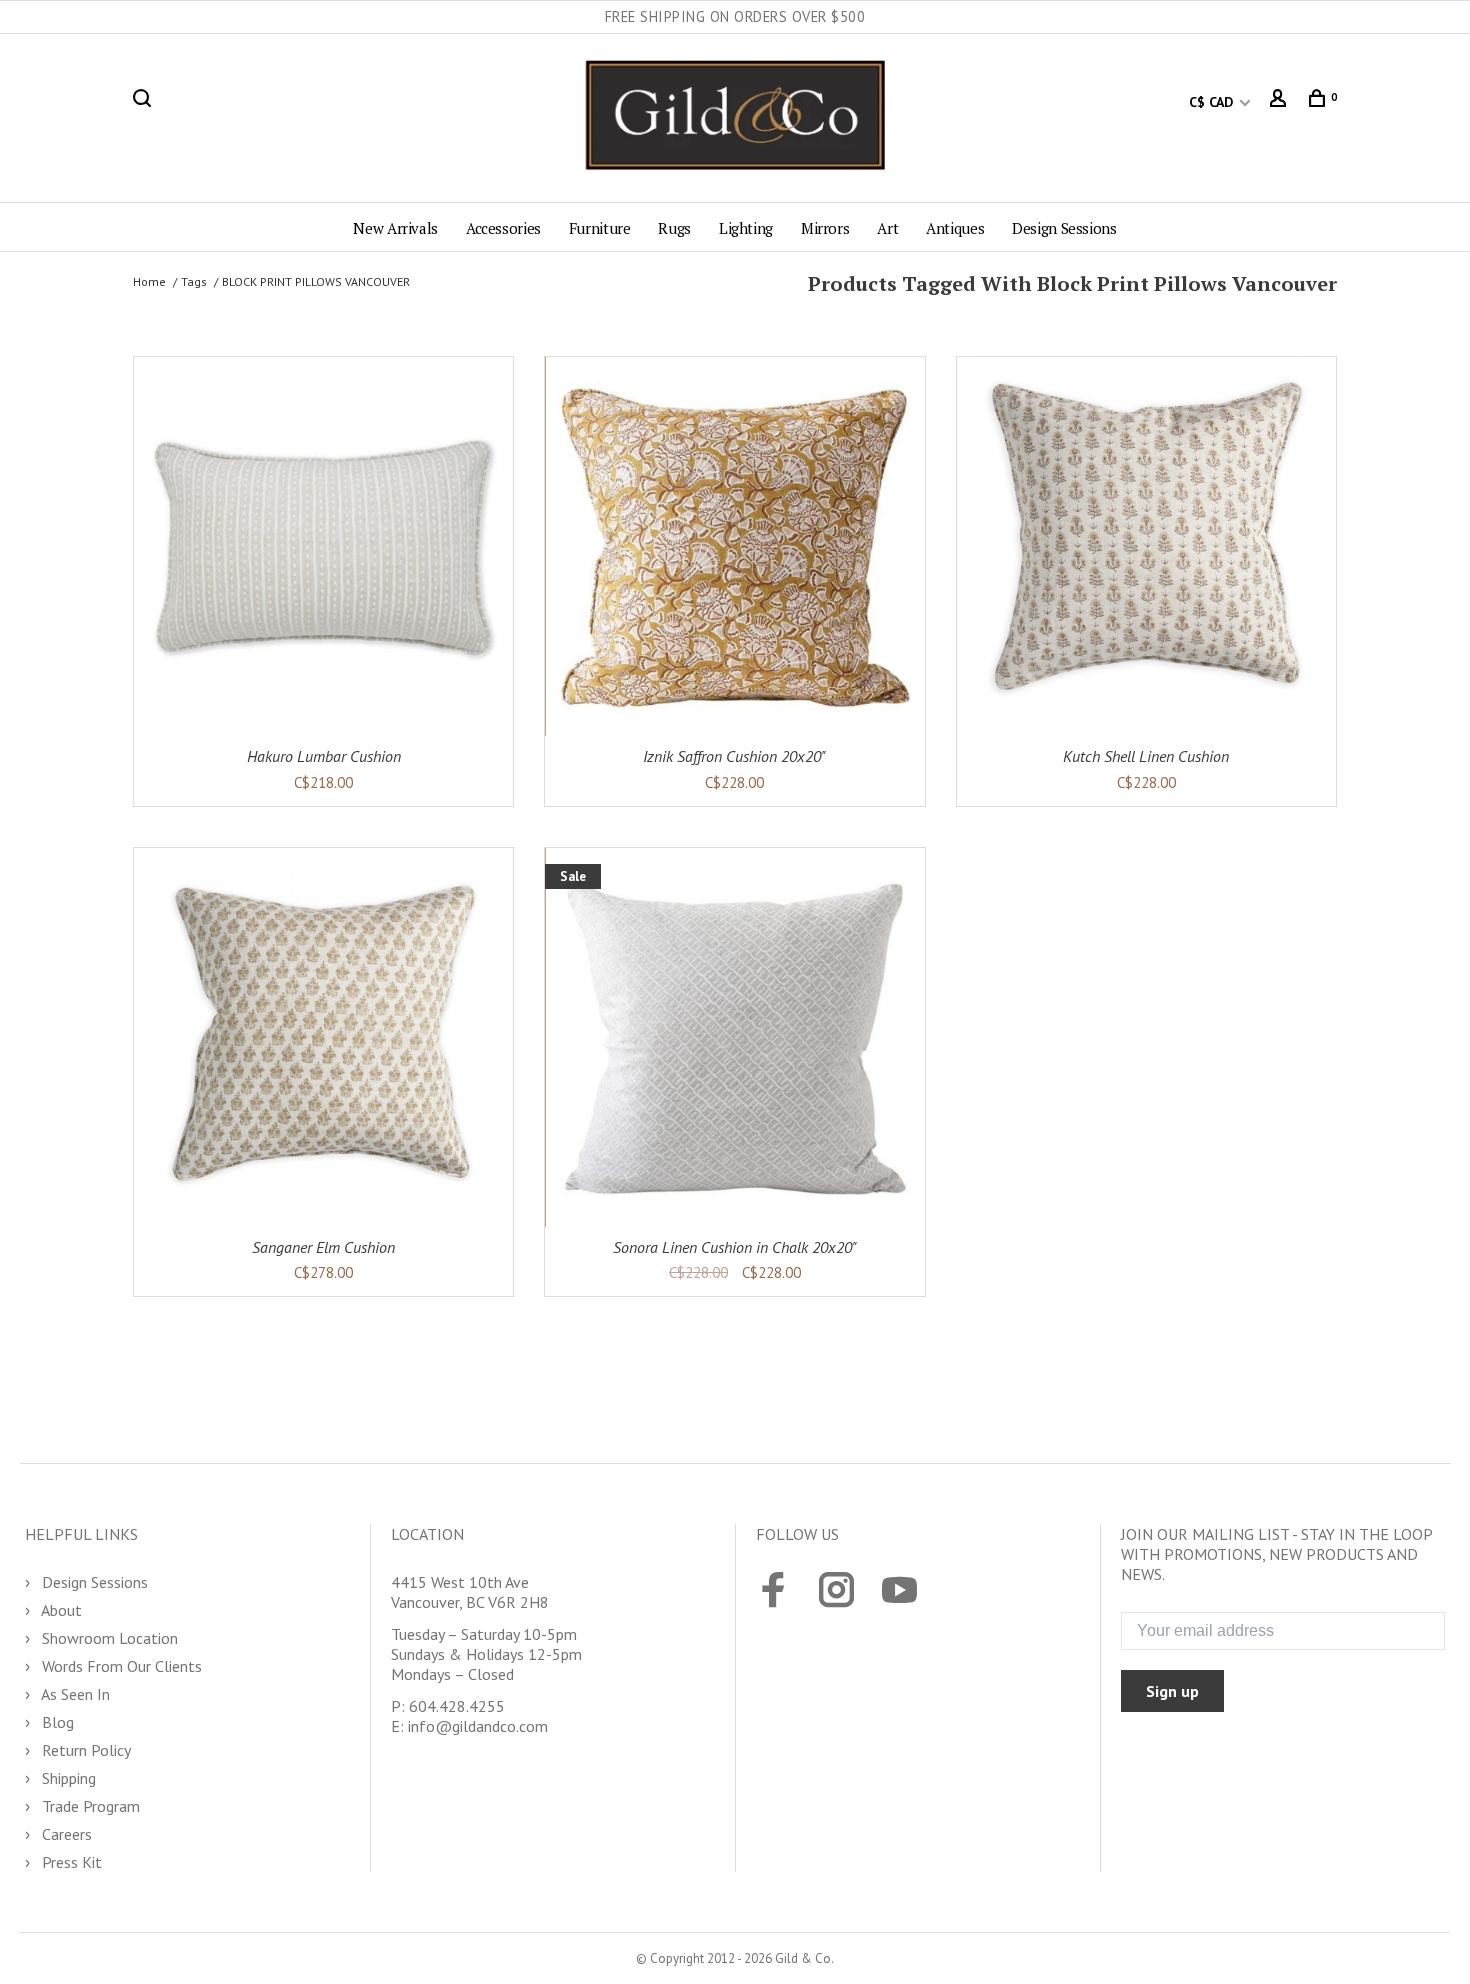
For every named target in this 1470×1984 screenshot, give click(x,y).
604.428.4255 (457, 1706)
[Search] (144, 102)
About (60, 1610)
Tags (194, 281)
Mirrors (825, 228)
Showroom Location (108, 1638)
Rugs (674, 228)
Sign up (1172, 1691)
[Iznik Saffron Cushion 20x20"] (734, 546)
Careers (65, 1834)
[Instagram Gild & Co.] (836, 1592)
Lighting (746, 228)
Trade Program (89, 1806)
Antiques (955, 228)
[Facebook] (773, 1592)
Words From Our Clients (120, 1666)
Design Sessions (1064, 228)
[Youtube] (899, 1592)
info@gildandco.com (478, 1726)
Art (887, 228)
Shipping (67, 1778)
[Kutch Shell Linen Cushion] (1146, 546)
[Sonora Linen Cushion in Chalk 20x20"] (734, 1037)
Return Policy (84, 1750)
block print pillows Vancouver (316, 281)
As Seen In (74, 1694)
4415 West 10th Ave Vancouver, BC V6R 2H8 (470, 1592)
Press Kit (70, 1862)
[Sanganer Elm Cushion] (323, 1037)
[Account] (1280, 102)
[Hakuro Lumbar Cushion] (323, 546)
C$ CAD (1213, 102)
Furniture (600, 228)
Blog (56, 1722)
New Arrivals (395, 228)
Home (149, 281)
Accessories (503, 228)
